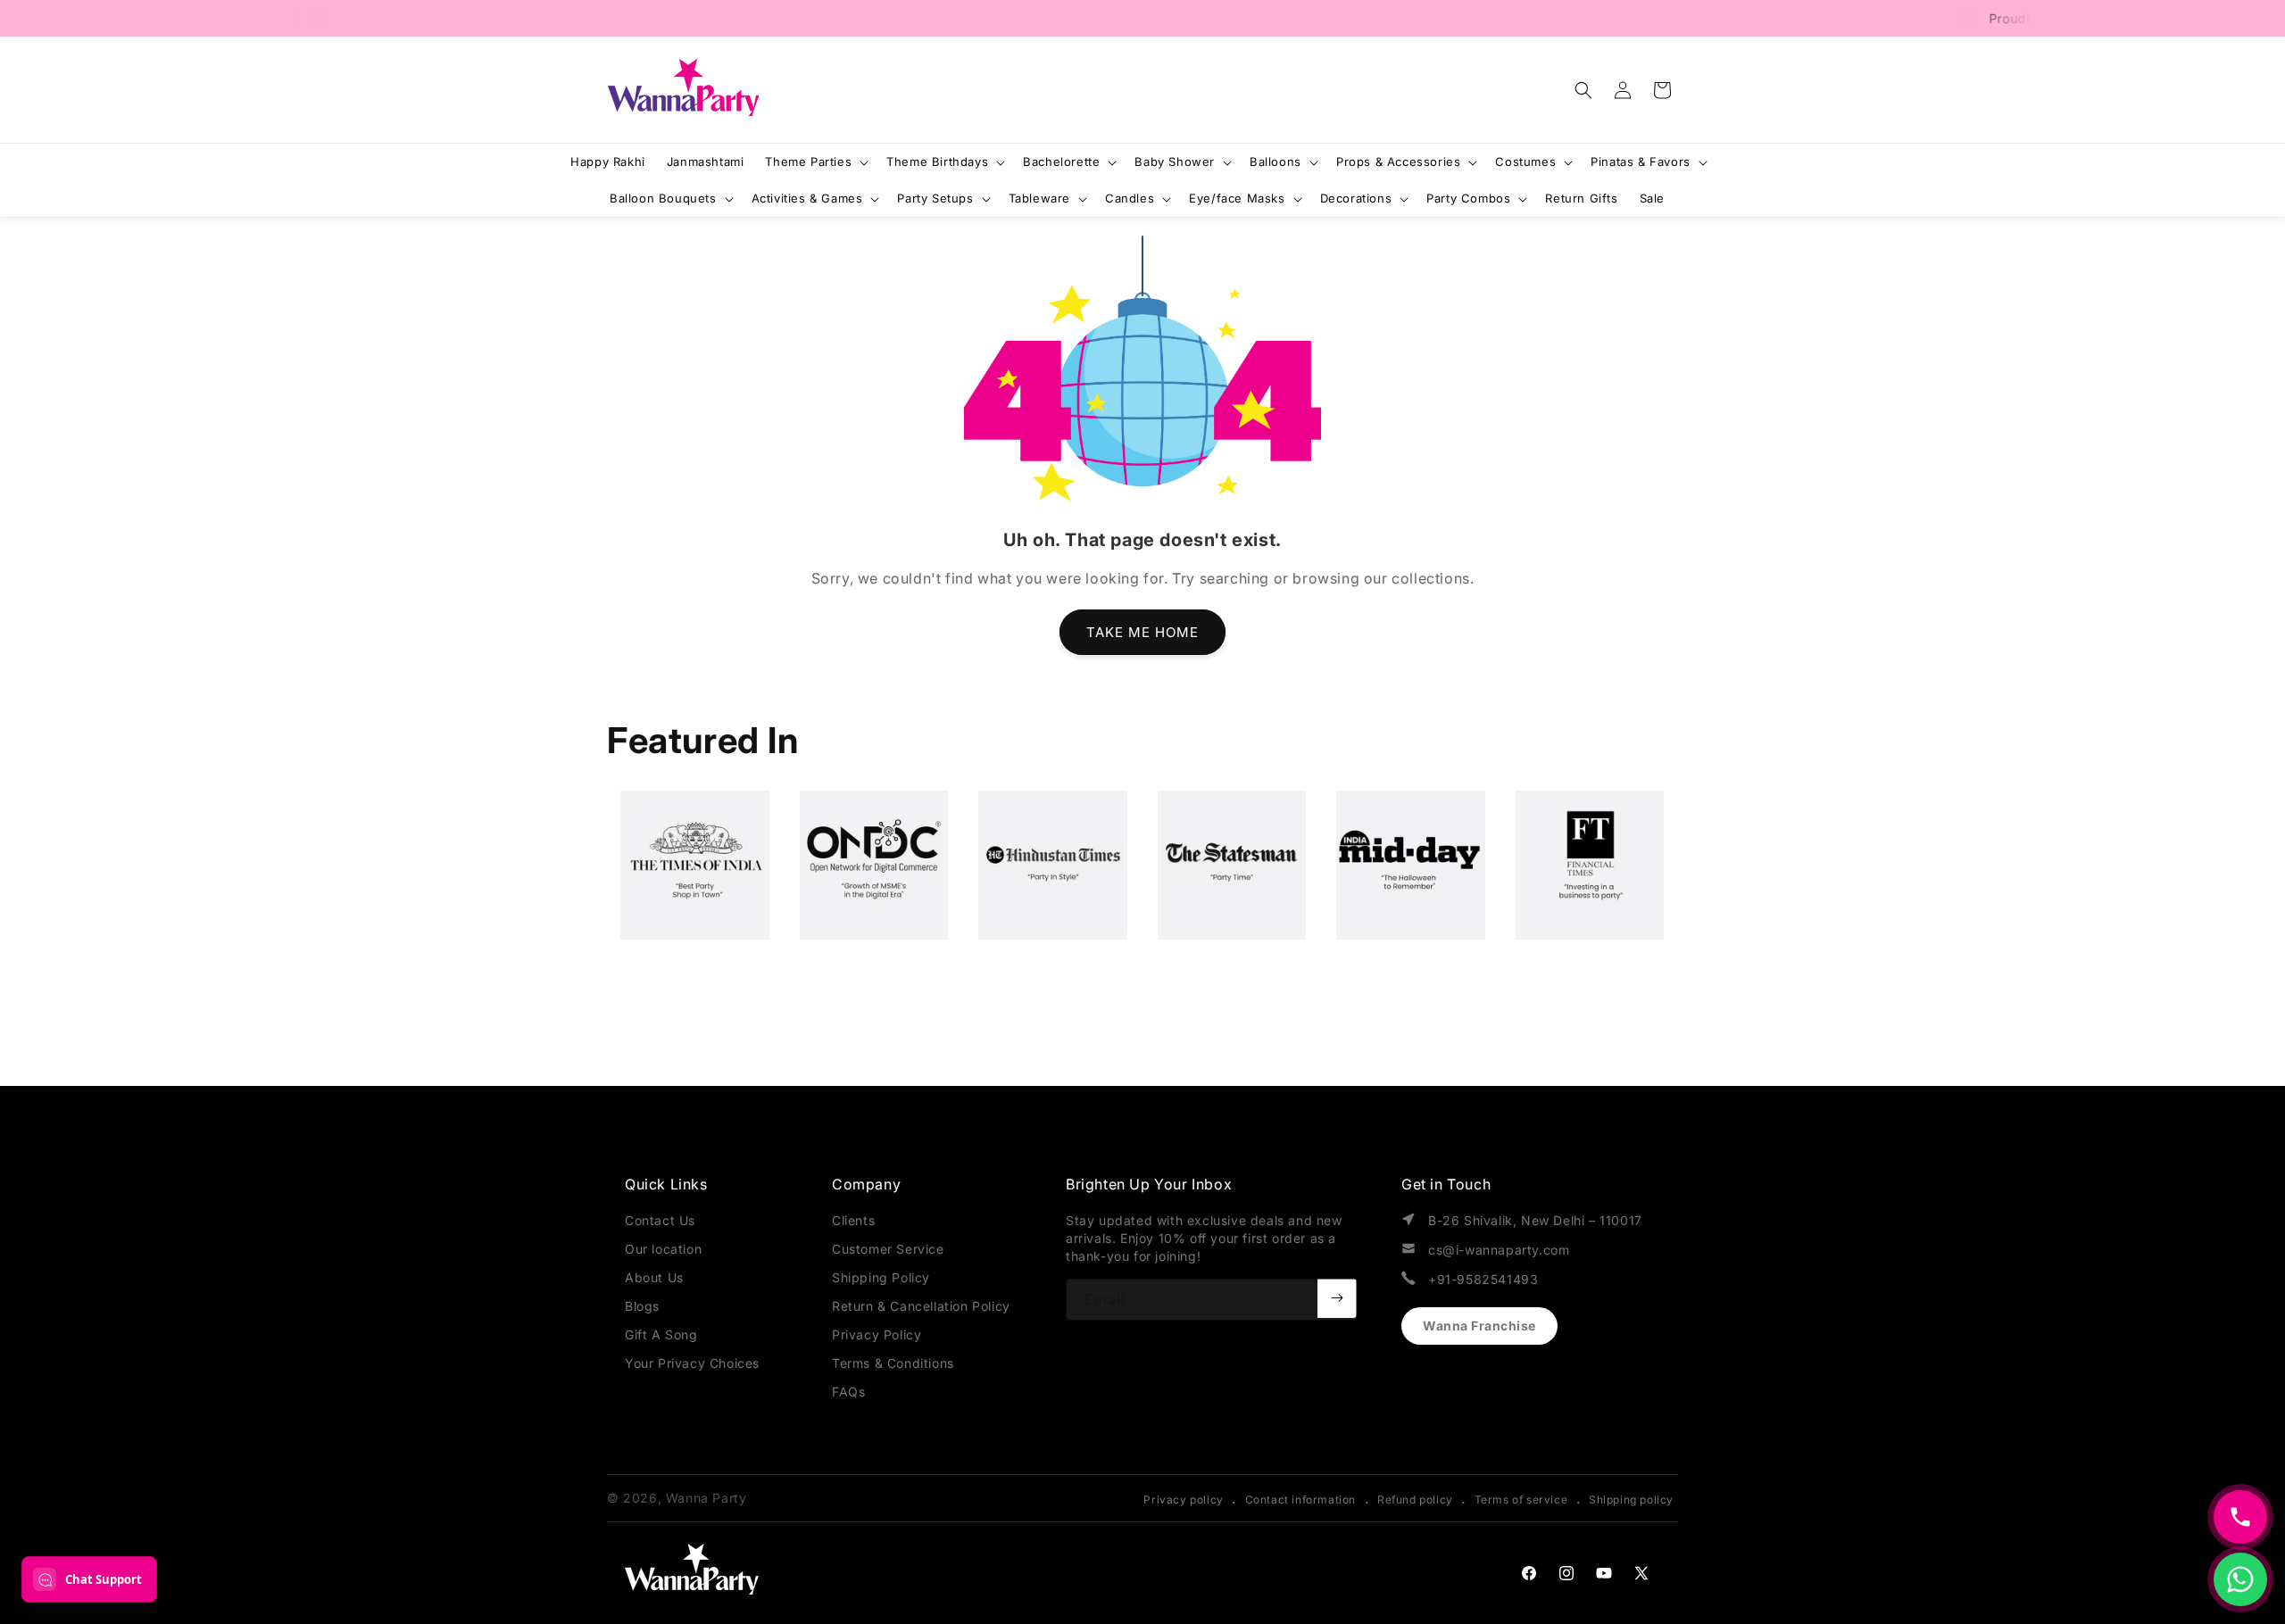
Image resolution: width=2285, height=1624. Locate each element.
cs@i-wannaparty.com (1499, 1250)
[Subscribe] (1337, 1298)
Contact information (1300, 1500)
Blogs (642, 1306)
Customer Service (888, 1249)
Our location (663, 1249)
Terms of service (1521, 1500)
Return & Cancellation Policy (921, 1306)
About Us (654, 1277)
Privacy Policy (877, 1334)
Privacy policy (1183, 1500)
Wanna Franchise (1479, 1326)
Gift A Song (661, 1334)
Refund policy (1415, 1500)
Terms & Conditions (893, 1363)
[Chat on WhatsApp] (2240, 1579)
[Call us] (2240, 1517)
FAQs (848, 1392)
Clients (853, 1220)
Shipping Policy (881, 1277)
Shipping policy (1631, 1500)
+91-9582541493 (1483, 1279)
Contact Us (660, 1220)
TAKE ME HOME (1142, 632)
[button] (1583, 90)
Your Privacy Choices (692, 1363)
